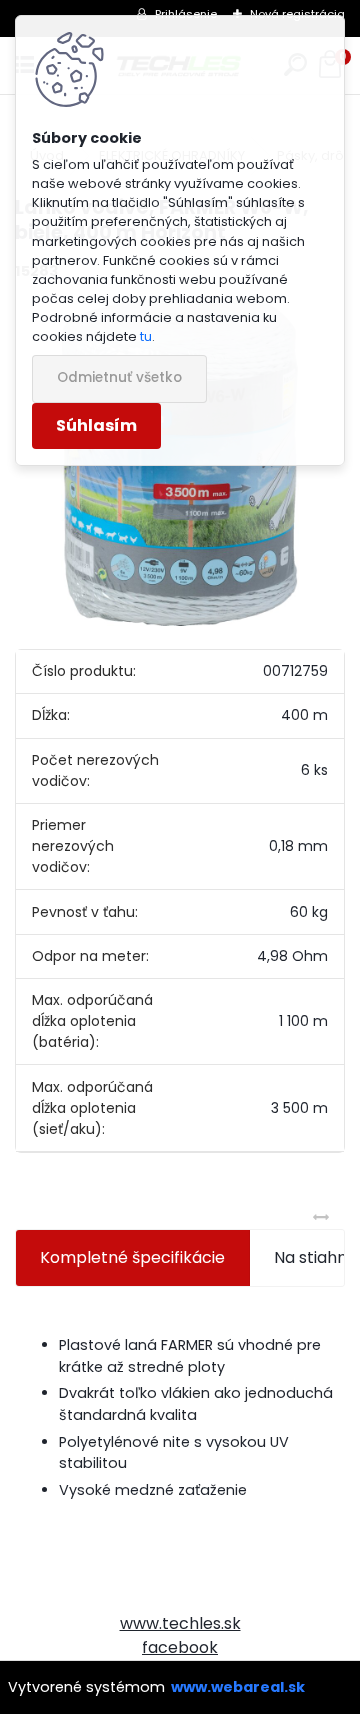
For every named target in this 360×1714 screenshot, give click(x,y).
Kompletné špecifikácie (132, 1257)
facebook (180, 1647)
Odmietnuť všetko (119, 377)
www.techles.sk (180, 1623)
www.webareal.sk (238, 1687)
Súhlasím (96, 425)
